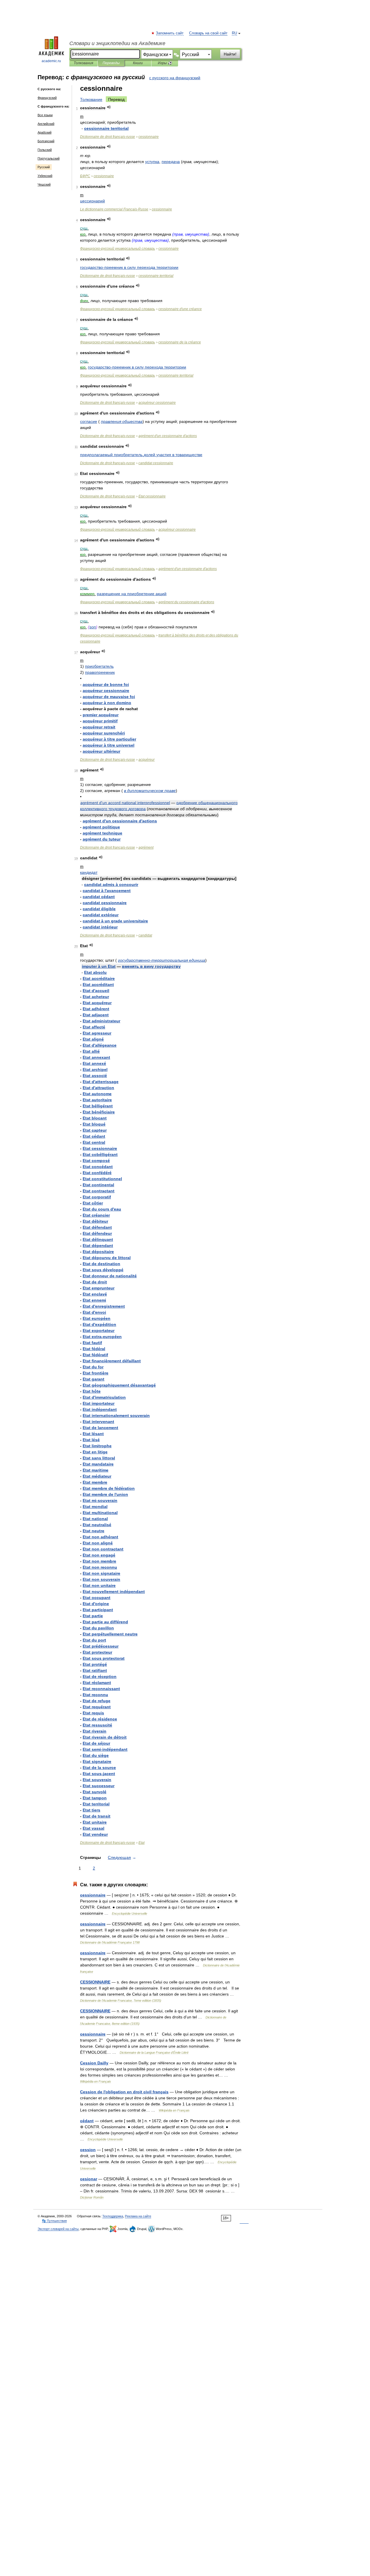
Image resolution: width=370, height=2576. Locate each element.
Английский (46, 124)
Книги (138, 63)
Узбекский (45, 176)
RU (234, 33)
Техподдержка (113, 2216)
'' (168, 436)
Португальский (49, 158)
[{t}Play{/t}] (109, 107)
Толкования (83, 63)
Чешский (44, 184)
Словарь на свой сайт (208, 33)
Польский (45, 150)
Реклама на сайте (138, 2216)
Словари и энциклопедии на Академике (117, 43)
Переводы (111, 63)
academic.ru (51, 61)
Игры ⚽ (165, 63)
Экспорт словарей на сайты (58, 2229)
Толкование (91, 99)
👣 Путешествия (54, 2221)
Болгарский (46, 141)
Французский (47, 98)
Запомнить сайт (170, 33)
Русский (44, 167)
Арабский (45, 132)
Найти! (230, 54)
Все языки (45, 115)
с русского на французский (175, 78)
